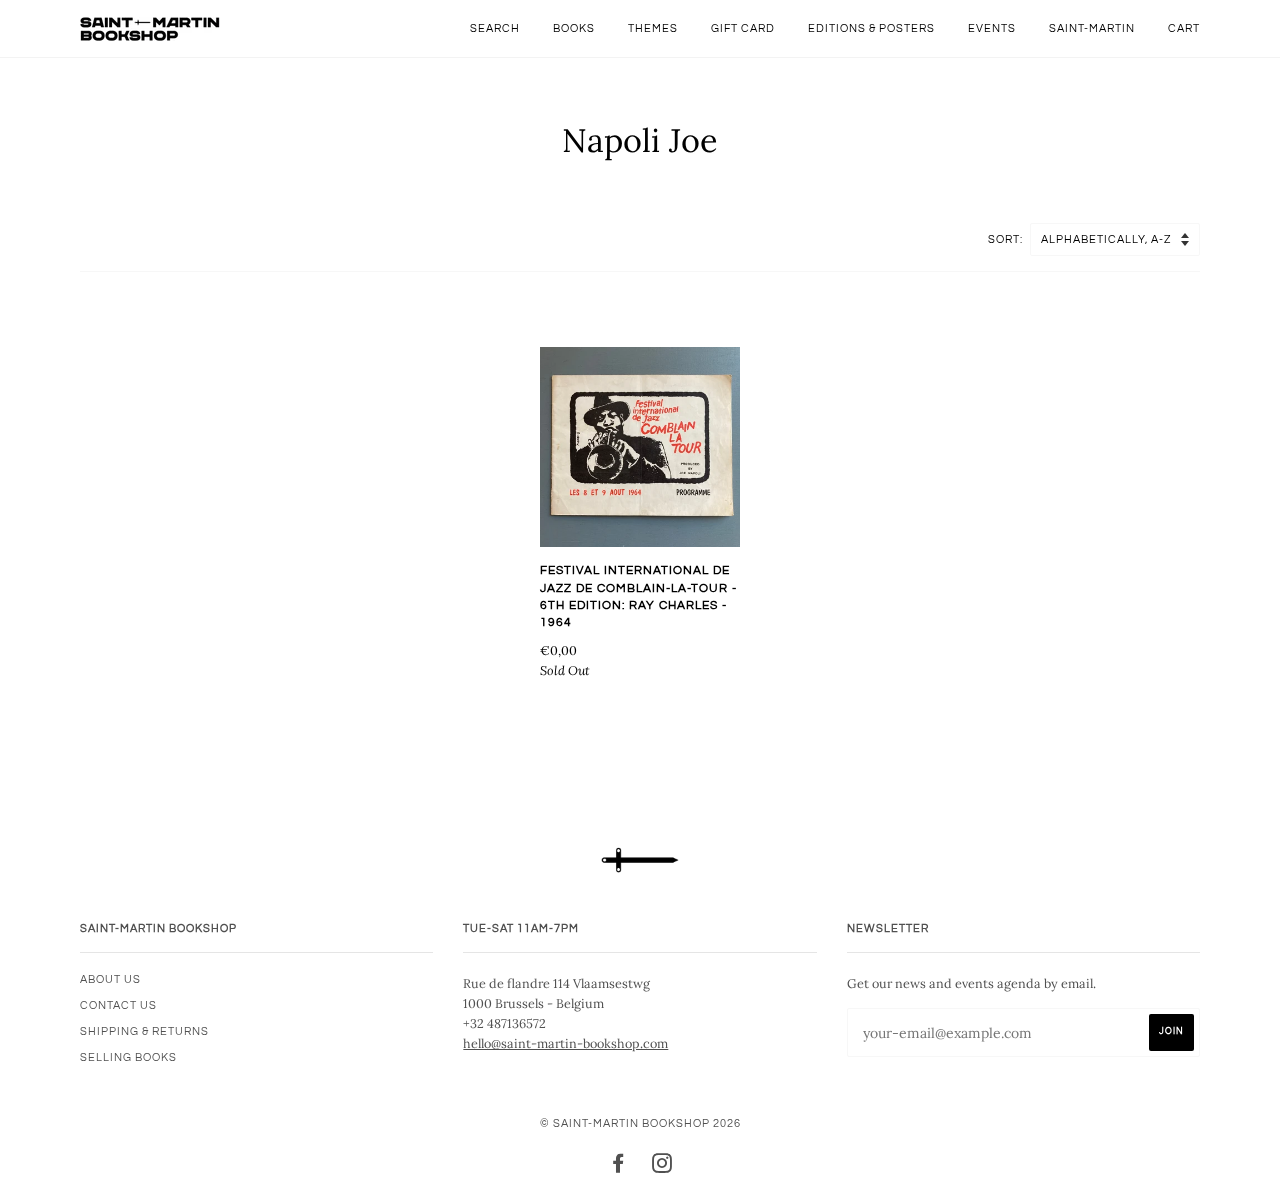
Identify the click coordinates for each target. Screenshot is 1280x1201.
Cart (1184, 28)
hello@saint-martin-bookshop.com (565, 1043)
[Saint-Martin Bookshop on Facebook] (618, 1167)
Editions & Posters (871, 28)
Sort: (1007, 239)
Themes (653, 28)
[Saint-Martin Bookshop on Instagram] (662, 1167)
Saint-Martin (1092, 28)
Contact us (118, 1005)
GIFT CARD (743, 28)
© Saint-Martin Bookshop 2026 (640, 1123)
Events (992, 28)
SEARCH (495, 28)
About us (110, 979)
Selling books (128, 1057)
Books (574, 28)
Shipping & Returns (144, 1031)
